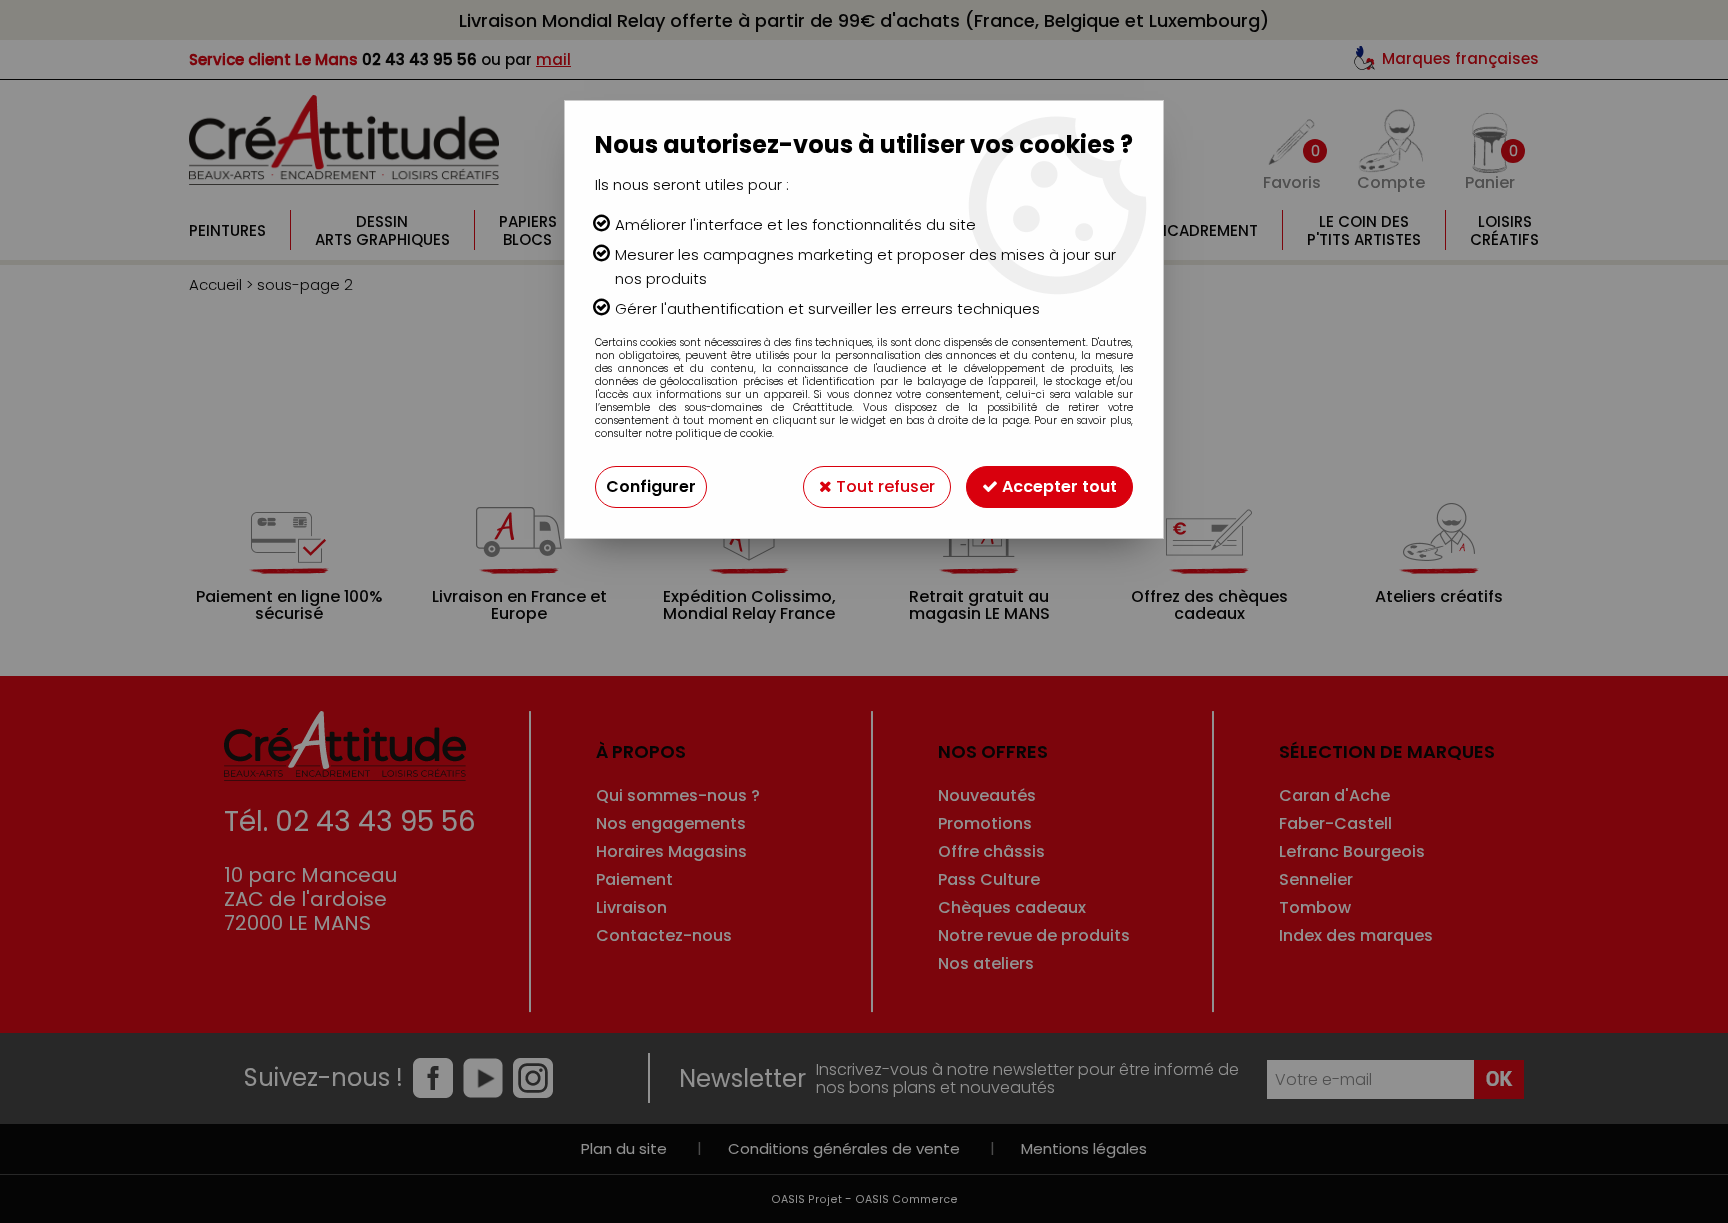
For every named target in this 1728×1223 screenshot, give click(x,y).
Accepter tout (1057, 486)
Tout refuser (883, 486)
